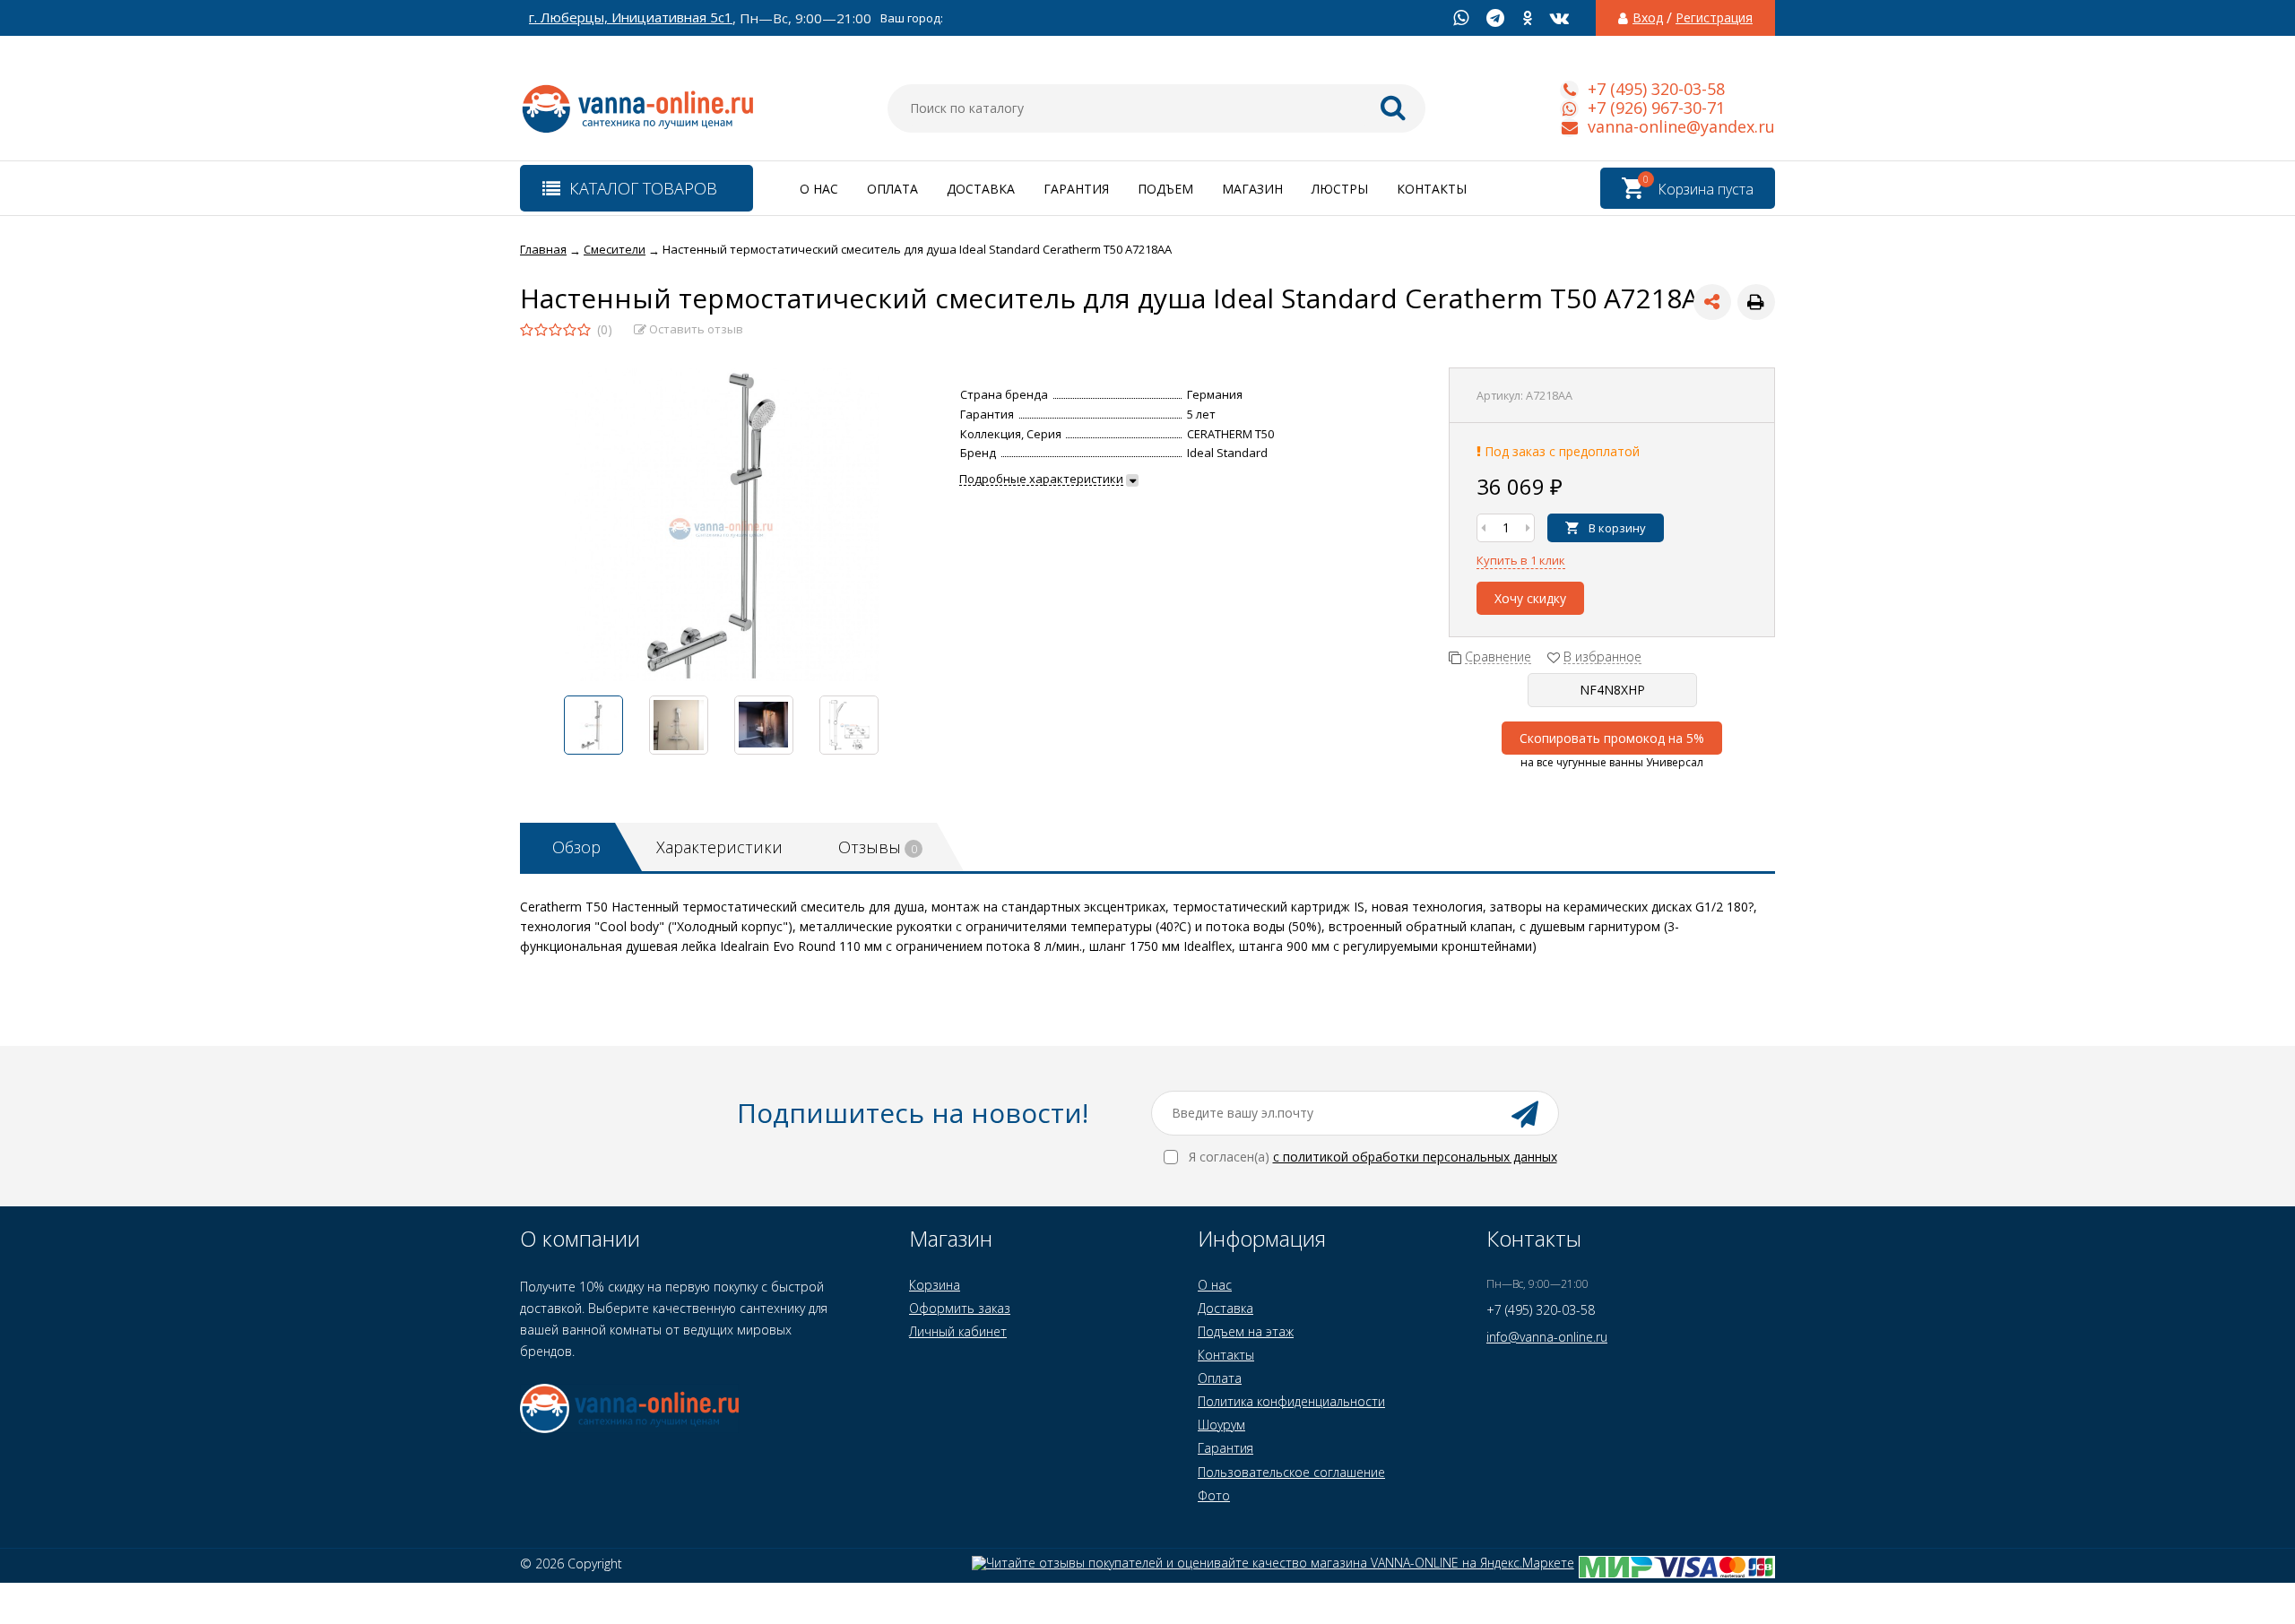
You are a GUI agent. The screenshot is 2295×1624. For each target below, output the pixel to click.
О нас (819, 189)
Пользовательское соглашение (1291, 1472)
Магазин (1252, 189)
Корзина (935, 1285)
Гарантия (1076, 189)
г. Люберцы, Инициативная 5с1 (631, 17)
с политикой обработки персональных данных (1415, 1157)
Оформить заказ (960, 1308)
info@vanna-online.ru (1547, 1337)
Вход (1648, 18)
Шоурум (1221, 1425)
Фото (1214, 1495)
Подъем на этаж (1246, 1331)
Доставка (981, 189)
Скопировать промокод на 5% (1612, 738)
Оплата (892, 189)
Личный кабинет (958, 1331)
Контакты (1432, 189)
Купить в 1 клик (1521, 560)
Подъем (1165, 189)
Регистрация (1714, 18)
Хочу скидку (1530, 598)
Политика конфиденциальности (1291, 1401)
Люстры (1340, 189)
